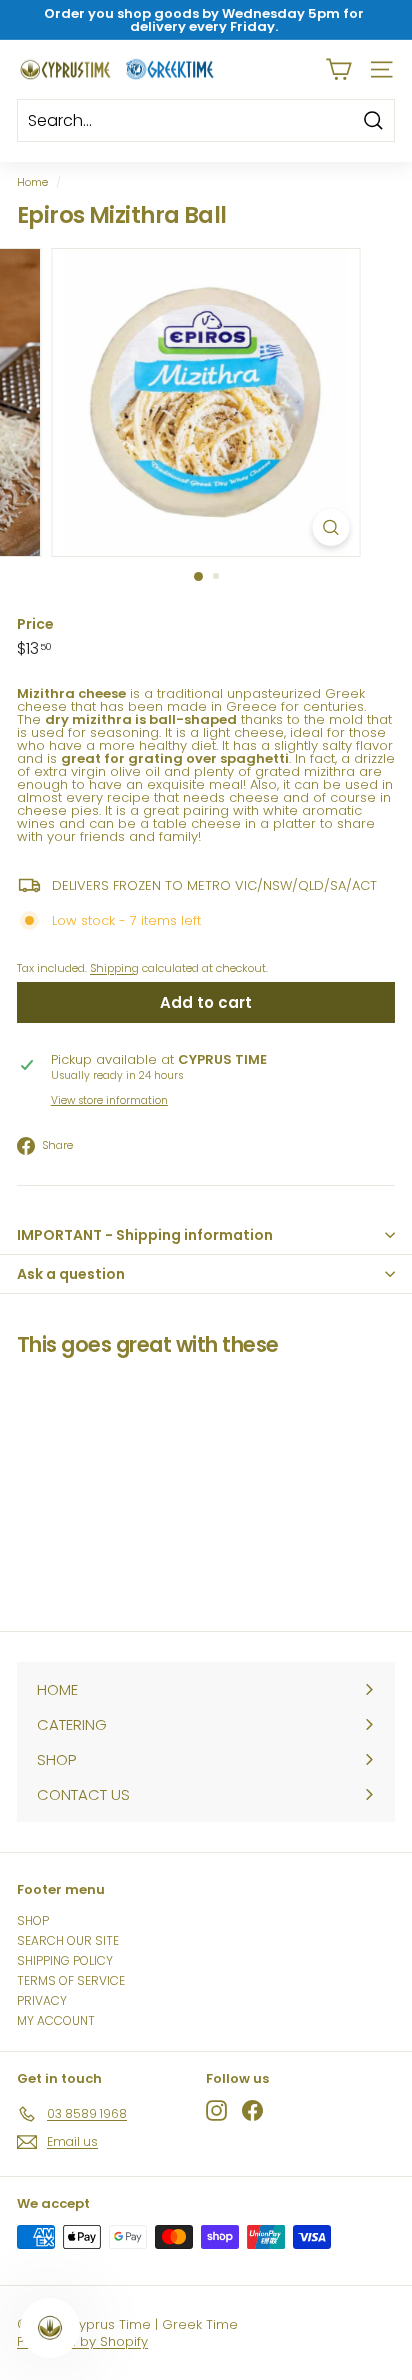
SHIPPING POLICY (65, 1960)
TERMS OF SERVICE (71, 1980)
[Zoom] (331, 527)
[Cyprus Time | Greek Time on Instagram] (216, 2110)
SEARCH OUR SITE (68, 1940)
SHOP (33, 1920)
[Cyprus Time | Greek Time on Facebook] (252, 2110)
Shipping (114, 968)
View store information (109, 1101)
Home (32, 182)
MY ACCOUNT (56, 2020)
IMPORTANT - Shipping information (145, 1235)
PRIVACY (42, 2000)
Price (35, 624)
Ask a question (71, 1274)
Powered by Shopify (82, 2341)
